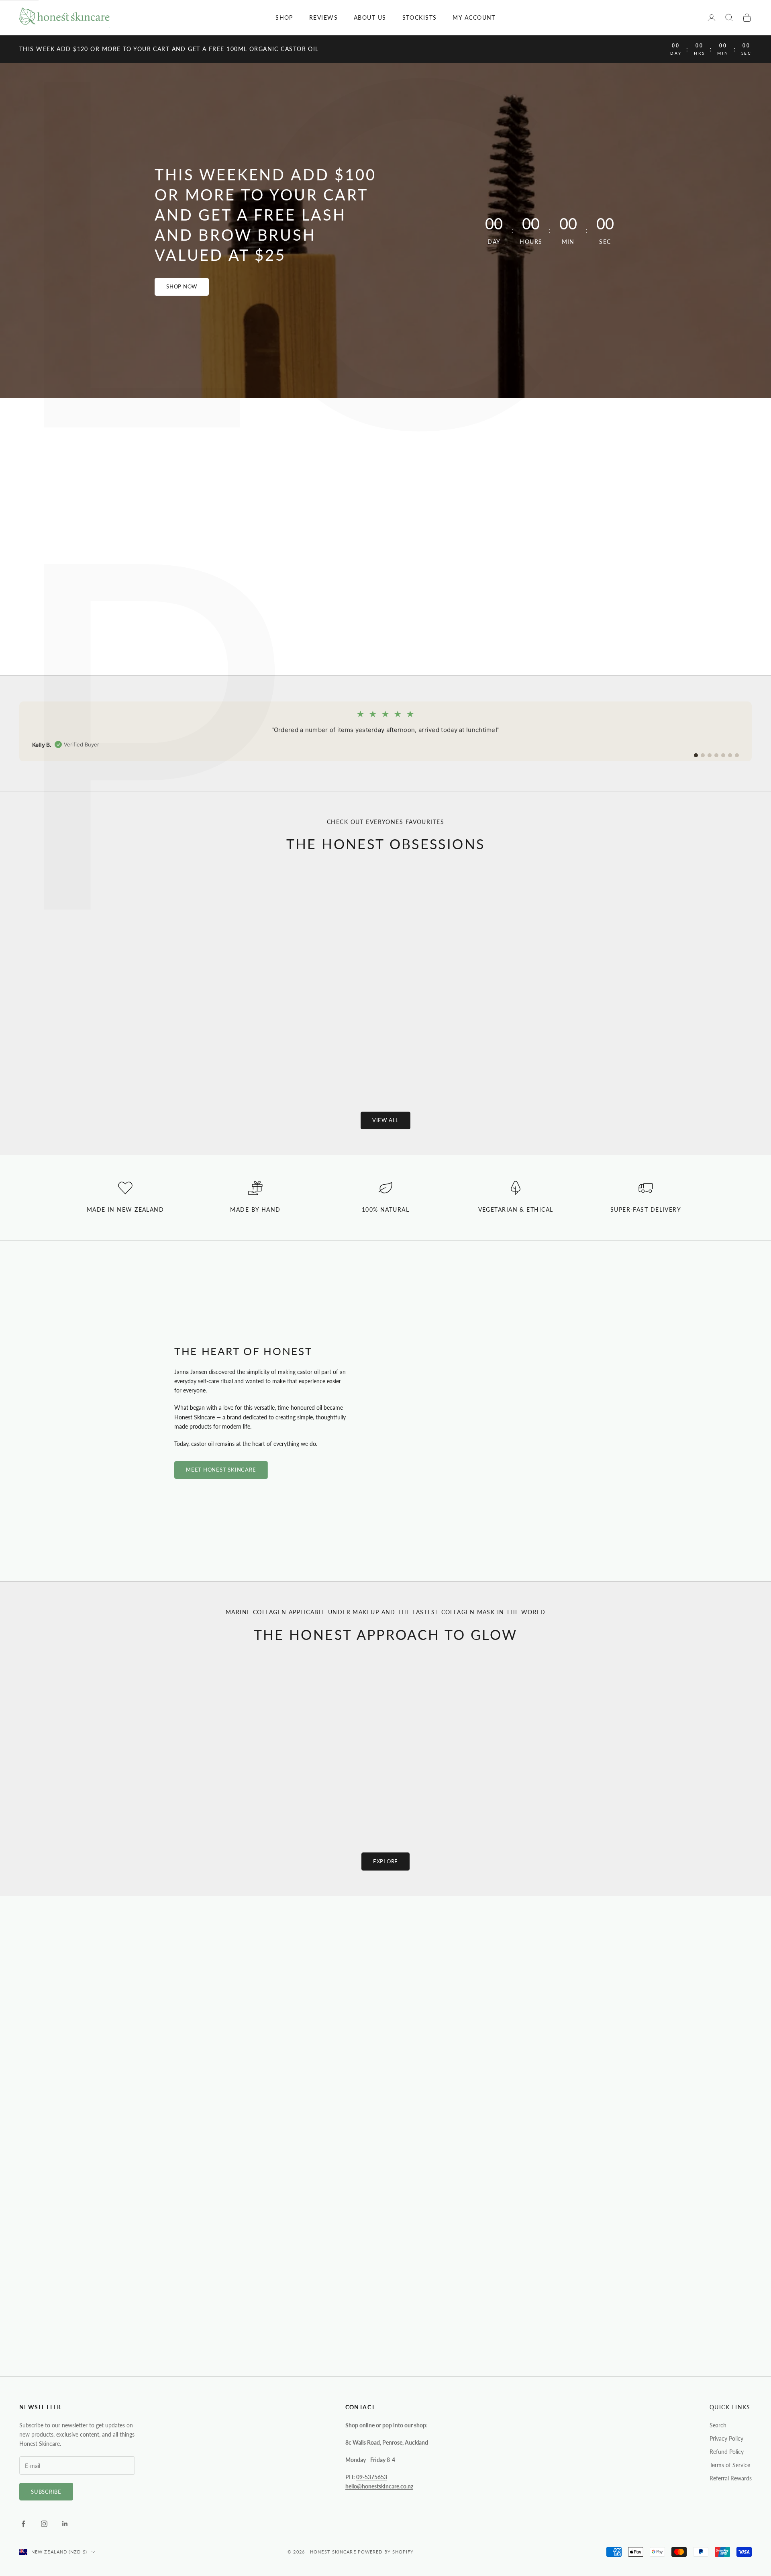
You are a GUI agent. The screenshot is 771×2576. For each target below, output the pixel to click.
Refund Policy (727, 2452)
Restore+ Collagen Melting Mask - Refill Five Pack (573, 1787)
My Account (474, 17)
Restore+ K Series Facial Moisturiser (323, 1787)
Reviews (323, 17)
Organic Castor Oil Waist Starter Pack (669, 1051)
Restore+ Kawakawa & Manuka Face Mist (448, 1787)
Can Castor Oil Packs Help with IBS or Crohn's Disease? (560, 2119)
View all (385, 1120)
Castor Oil (505, 2087)
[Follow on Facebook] (23, 2524)
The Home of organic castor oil (385, 536)
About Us (370, 17)
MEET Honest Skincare (221, 1470)
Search (718, 2425)
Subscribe (46, 2492)
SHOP (284, 17)
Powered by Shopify (386, 2552)
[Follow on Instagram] (44, 2524)
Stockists (420, 17)
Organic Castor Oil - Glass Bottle (102, 1051)
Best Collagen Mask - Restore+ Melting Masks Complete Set (198, 1792)
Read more (146, 2105)
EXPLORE (385, 1861)
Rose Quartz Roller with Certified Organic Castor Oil (291, 1056)
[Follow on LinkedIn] (65, 2524)
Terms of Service (730, 2465)
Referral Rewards (731, 2478)
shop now (182, 286)
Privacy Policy (726, 2438)
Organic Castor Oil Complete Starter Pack (480, 1051)
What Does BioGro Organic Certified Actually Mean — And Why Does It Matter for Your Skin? (382, 2117)
